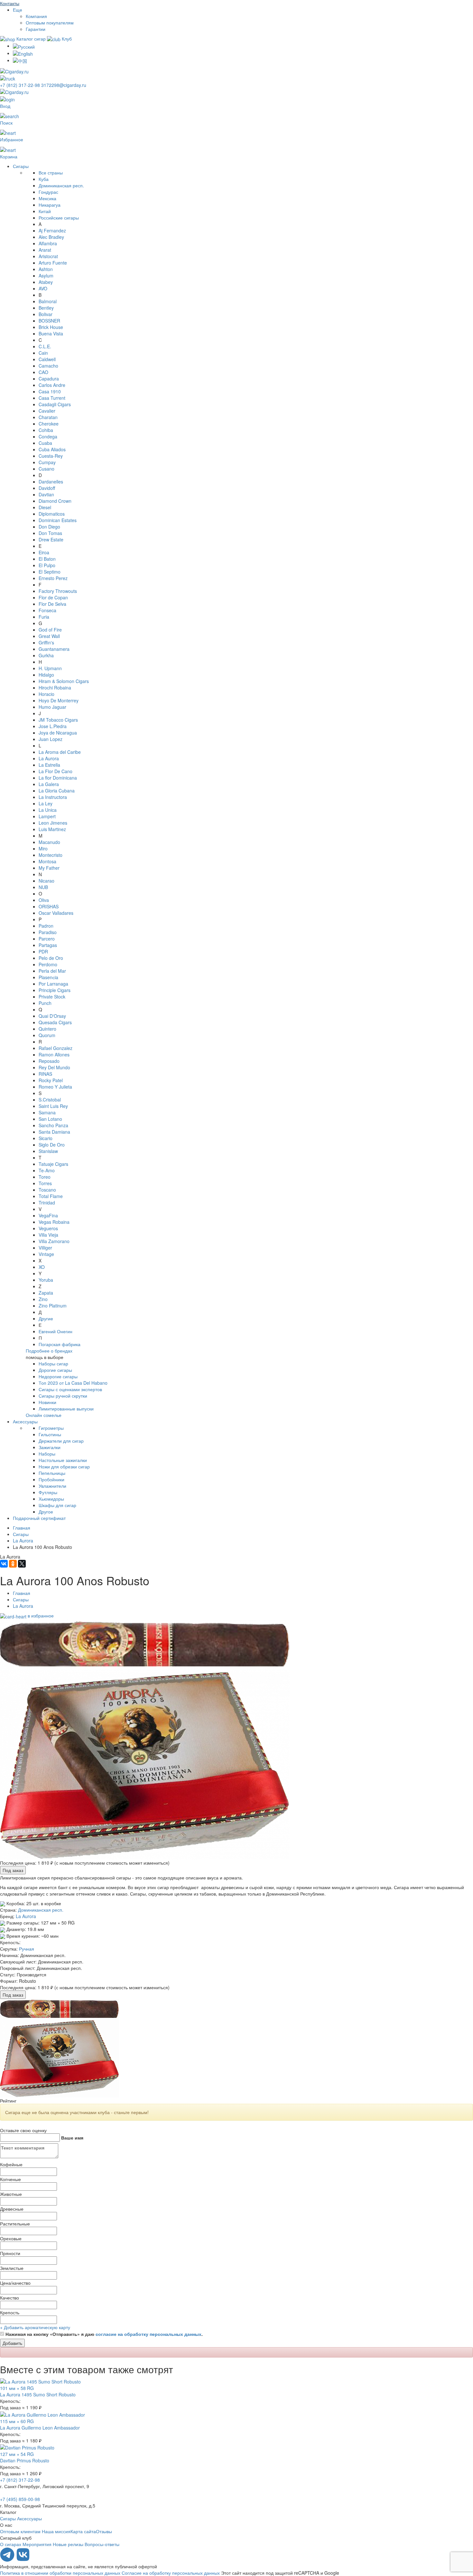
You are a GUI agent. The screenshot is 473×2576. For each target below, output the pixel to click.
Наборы (47, 1454)
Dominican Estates (58, 520)
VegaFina (48, 1215)
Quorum (47, 1035)
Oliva (44, 900)
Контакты (10, 3)
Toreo (45, 1177)
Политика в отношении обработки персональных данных (60, 2573)
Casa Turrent (52, 398)
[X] (22, 1564)
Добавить (12, 2343)
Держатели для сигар (61, 1441)
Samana (47, 1112)
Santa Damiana (54, 1132)
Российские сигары (59, 218)
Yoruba (46, 1280)
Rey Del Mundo (54, 1067)
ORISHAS (49, 906)
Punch (45, 1003)
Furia (44, 617)
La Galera (49, 784)
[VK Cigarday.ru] (23, 2560)
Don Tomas (50, 533)
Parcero (47, 939)
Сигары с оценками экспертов (70, 1389)
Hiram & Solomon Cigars (64, 681)
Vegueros (48, 1228)
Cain (43, 353)
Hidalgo (46, 675)
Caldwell (47, 359)
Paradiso (48, 932)
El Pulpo (47, 565)
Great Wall (49, 636)
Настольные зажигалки (63, 1460)
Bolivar (46, 314)
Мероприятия (37, 2544)
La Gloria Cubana (57, 791)
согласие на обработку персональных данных (148, 2334)
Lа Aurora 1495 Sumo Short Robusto (38, 2394)
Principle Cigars (55, 990)
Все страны (51, 173)
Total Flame (51, 1196)
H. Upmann (50, 668)
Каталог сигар (31, 39)
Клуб (66, 39)
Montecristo (51, 855)
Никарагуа (50, 205)
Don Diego (49, 527)
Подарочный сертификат (39, 1518)
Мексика (47, 198)
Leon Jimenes (53, 823)
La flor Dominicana (58, 778)
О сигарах (11, 2544)
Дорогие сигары (55, 1370)
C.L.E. (45, 346)
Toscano (47, 1190)
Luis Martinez (52, 829)
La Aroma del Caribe (60, 752)
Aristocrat (48, 256)
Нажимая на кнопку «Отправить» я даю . (104, 2334)
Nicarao (46, 881)
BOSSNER (49, 321)
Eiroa (44, 552)
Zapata (46, 1293)
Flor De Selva (52, 604)
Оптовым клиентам (20, 2531)
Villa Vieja (48, 1235)
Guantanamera (54, 649)
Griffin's (46, 642)
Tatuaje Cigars (53, 1164)
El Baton (47, 559)
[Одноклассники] (13, 1564)
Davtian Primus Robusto (25, 2460)
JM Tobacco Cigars (58, 720)
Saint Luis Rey (53, 1106)
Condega (48, 436)
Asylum (46, 276)
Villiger (45, 1248)
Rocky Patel (51, 1080)
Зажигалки (50, 1447)
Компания (36, 16)
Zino (43, 1299)
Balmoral (48, 301)
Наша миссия (56, 2531)
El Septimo (50, 572)
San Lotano (50, 1119)
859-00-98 (20, 2499)
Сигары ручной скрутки (63, 1396)
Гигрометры (51, 1428)
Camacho (48, 366)
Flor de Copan (53, 597)
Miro (43, 848)
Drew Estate (51, 539)
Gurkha (46, 655)
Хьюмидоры (51, 1499)
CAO (43, 372)
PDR (43, 951)
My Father (49, 868)
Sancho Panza (53, 1125)
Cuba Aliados (52, 449)
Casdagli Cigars (55, 404)
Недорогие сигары (58, 1376)
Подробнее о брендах (49, 1351)
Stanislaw (48, 1151)
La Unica (48, 810)
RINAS (45, 1074)
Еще (18, 10)
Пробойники (51, 1479)
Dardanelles (51, 482)
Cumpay (47, 462)
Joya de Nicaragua (58, 733)
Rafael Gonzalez (56, 1048)
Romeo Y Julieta (55, 1087)
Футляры (48, 1492)
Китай (45, 211)
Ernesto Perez (53, 578)
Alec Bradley (51, 237)
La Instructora (53, 797)
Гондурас (48, 192)
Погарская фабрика (60, 1344)
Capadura (49, 379)
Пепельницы (52, 1473)
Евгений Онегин (56, 1331)
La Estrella (49, 765)
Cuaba (45, 443)
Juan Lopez (51, 739)
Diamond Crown (55, 501)
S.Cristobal (50, 1100)
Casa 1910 (50, 391)
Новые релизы (68, 2544)
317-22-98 (21, 85)
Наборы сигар (53, 1363)
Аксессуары (25, 1421)
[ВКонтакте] (4, 1564)
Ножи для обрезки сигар (64, 1466)
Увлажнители (52, 1486)
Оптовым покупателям (50, 23)
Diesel (45, 507)
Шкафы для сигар (57, 1505)
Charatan (48, 417)
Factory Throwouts (58, 591)
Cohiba (46, 430)
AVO (43, 288)
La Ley (46, 803)
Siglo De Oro (52, 1145)
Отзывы (104, 2531)
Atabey (46, 282)
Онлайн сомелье (44, 1415)
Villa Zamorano (54, 1241)
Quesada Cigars (55, 1022)
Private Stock (52, 997)
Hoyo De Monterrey (59, 700)
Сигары (21, 166)
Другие (46, 1318)
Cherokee (49, 424)
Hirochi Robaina (55, 688)
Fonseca (47, 610)
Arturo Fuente (53, 263)
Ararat (45, 250)
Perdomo (48, 964)
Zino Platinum (53, 1306)
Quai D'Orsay (52, 1016)
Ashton (46, 269)
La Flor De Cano (56, 771)
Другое (46, 1512)
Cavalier (47, 411)
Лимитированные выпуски (66, 1409)
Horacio (46, 694)
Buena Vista (51, 333)
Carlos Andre (52, 385)
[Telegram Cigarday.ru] (8, 2560)
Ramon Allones (54, 1054)
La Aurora (49, 758)
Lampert (47, 816)
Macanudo (49, 842)
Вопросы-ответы (102, 2544)
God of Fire (50, 630)
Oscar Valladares (56, 913)
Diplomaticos (52, 514)
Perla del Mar (52, 971)
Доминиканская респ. (61, 185)
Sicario (46, 1138)
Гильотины (50, 1434)
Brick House (51, 327)
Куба (44, 179)
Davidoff (47, 488)
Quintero (47, 1029)
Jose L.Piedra (53, 726)
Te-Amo (47, 1170)
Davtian (46, 494)
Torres (45, 1183)
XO (42, 1267)
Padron (46, 926)
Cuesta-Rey (51, 456)
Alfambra (48, 243)
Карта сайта (83, 2531)
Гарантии (36, 29)
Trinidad (47, 1203)
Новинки (47, 1402)
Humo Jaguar (52, 707)
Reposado (49, 1061)
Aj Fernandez (52, 230)
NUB (43, 887)
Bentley (46, 308)
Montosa (47, 861)
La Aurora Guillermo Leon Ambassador (40, 2428)
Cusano (46, 469)
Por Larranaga (53, 984)
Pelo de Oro (51, 958)
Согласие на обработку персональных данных (171, 2573)
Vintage (46, 1254)
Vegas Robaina (54, 1222)
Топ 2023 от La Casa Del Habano (73, 1383)
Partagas (48, 945)
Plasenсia (48, 977)
